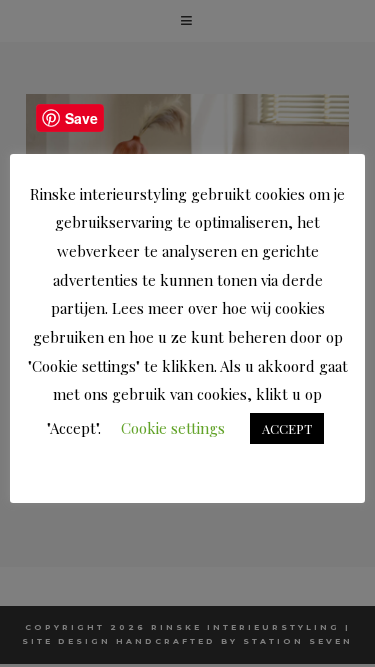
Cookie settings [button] (173, 428)
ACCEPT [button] (287, 428)
